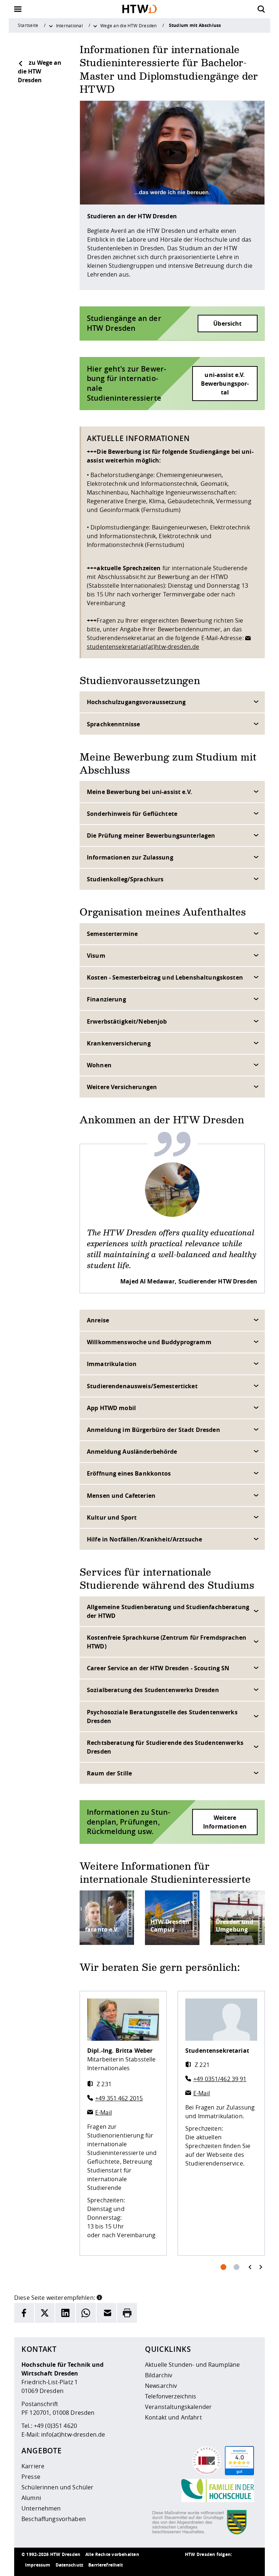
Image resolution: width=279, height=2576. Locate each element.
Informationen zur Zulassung (130, 857)
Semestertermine (112, 934)
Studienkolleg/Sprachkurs (125, 879)
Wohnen (99, 1065)
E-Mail (104, 2112)
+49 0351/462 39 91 (220, 2079)
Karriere (33, 2466)
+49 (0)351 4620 (55, 2426)
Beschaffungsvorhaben (54, 2519)
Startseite (28, 25)
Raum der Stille (109, 1773)
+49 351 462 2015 (119, 2098)
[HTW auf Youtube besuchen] (250, 2565)
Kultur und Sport (112, 1517)
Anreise (98, 1320)
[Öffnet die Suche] (261, 9)
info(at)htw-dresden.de (73, 2434)
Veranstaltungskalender (178, 2407)
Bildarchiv (159, 2375)
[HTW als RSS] (192, 2565)
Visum (96, 956)
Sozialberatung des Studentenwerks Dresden (153, 1690)
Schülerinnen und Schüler (57, 2487)
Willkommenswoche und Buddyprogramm (149, 1342)
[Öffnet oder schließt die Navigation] (18, 9)
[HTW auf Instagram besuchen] (207, 2565)
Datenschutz (70, 2565)
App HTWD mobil (111, 1408)
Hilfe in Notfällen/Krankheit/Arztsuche (144, 1539)
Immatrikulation (112, 1364)
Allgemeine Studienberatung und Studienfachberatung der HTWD (168, 1611)
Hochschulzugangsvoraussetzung (136, 702)
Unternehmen (41, 2508)
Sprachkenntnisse (113, 724)
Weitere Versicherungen (122, 1087)
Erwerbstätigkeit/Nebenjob (127, 1021)
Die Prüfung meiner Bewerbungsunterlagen (151, 835)
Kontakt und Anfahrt (173, 2417)
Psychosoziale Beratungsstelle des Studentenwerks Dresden (162, 1716)
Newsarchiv (161, 2386)
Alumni (31, 2498)
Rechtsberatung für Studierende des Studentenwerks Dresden (165, 1747)
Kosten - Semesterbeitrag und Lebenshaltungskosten (165, 977)
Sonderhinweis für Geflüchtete (132, 814)
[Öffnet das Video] (172, 152)
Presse (31, 2477)
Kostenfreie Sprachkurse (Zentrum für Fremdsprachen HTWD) (167, 1642)
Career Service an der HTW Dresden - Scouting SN (158, 1668)
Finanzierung (106, 999)
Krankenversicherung (119, 1043)
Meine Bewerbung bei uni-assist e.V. (139, 792)
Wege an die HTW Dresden (128, 25)
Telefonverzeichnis (171, 2396)
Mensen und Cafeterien (121, 1496)
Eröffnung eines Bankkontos (129, 1473)
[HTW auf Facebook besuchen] (236, 2565)
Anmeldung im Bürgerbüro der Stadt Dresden (153, 1430)
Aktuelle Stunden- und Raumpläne (192, 2365)
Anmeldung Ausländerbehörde (132, 1452)
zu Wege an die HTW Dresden (40, 71)
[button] (99, 2297)
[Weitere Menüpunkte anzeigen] (51, 25)
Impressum (38, 2565)
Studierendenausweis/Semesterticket (142, 1386)
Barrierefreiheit (106, 2565)
